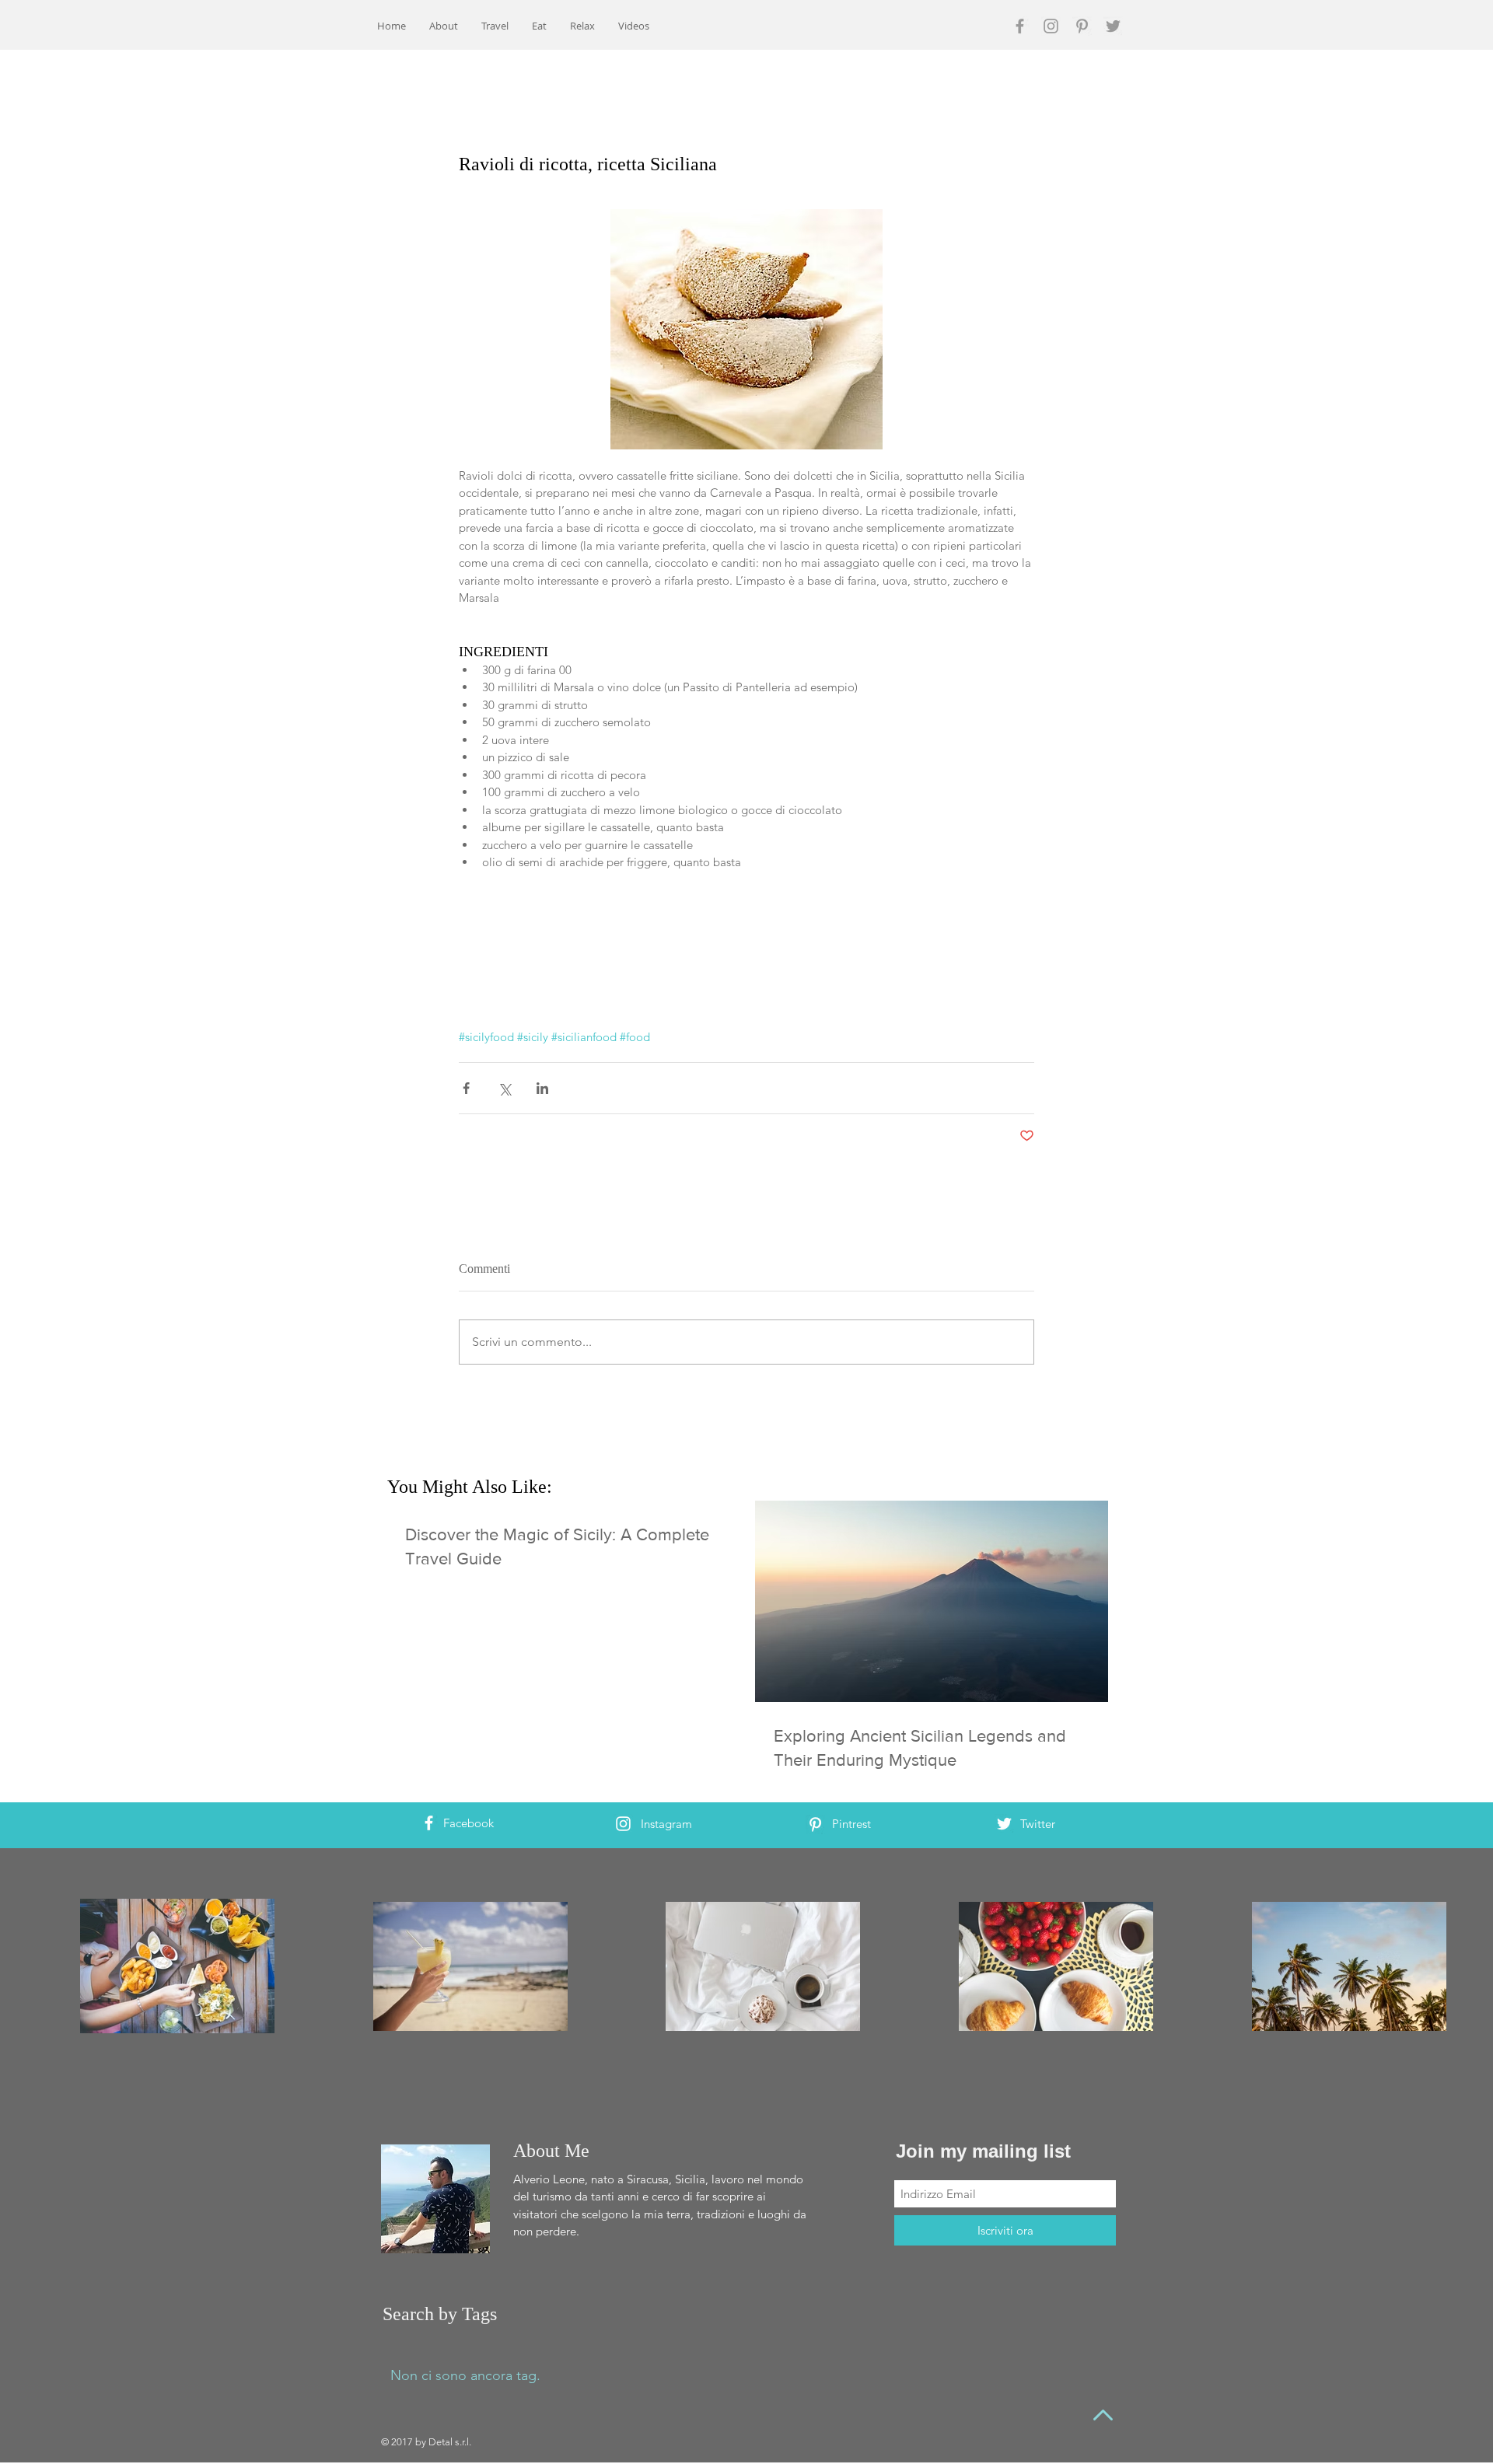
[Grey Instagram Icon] (1051, 26)
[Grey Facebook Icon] (1020, 26)
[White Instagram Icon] (623, 1824)
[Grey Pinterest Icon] (1082, 26)
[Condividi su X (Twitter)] (504, 1088)
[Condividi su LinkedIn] (542, 1088)
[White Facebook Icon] (429, 1823)
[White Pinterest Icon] (815, 1824)
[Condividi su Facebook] (466, 1088)
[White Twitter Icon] (1004, 1824)
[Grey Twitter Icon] (1113, 26)
